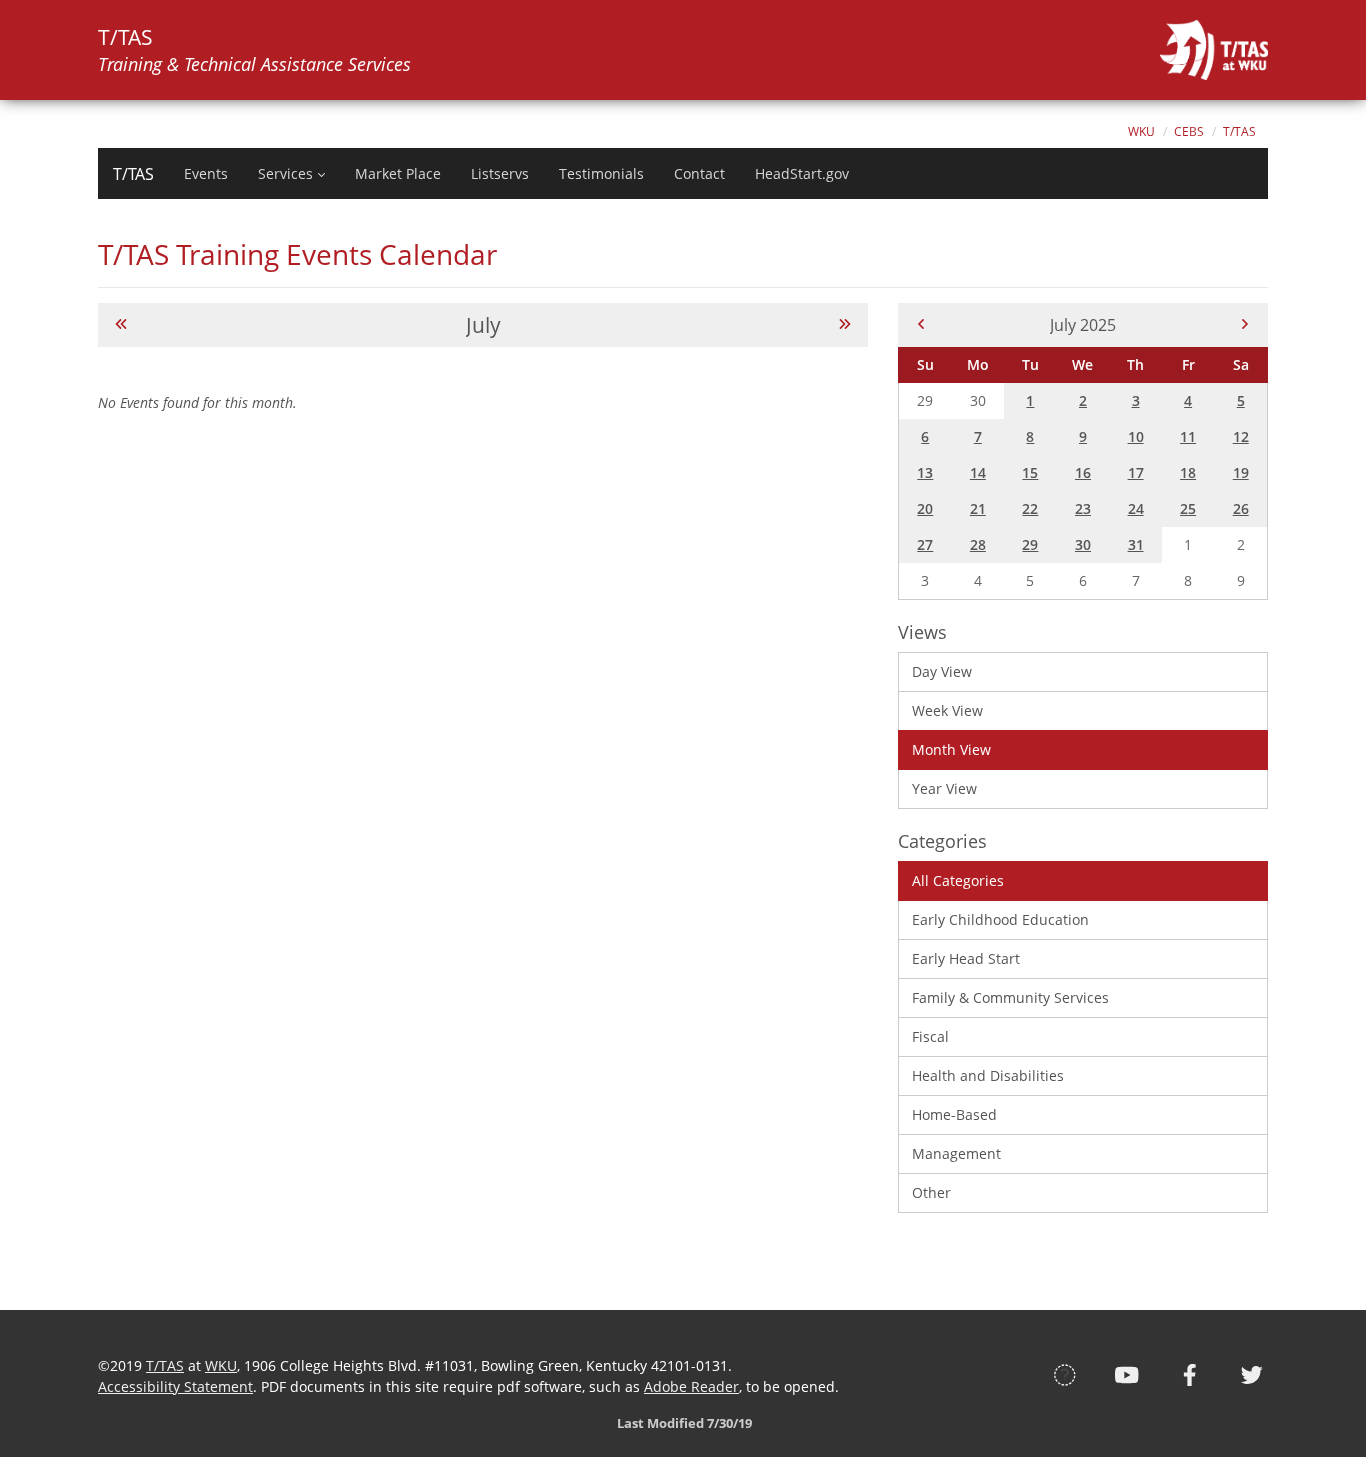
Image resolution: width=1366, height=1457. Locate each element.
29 (1030, 544)
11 (1188, 436)
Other (931, 1192)
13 (925, 472)
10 (1136, 436)
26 (1241, 508)
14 (978, 472)
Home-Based (954, 1114)
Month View (951, 749)
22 (1030, 508)
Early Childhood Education (1000, 919)
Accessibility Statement (175, 1386)
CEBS (1189, 131)
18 (1188, 472)
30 (1083, 544)
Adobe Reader (691, 1386)
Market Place (398, 174)
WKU (1141, 131)
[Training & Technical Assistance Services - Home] (1214, 50)
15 (1030, 472)
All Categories (958, 880)
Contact (699, 174)
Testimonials (601, 174)
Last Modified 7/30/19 (683, 1423)
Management (956, 1153)
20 (925, 508)
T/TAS (1239, 131)
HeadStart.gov (802, 174)
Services (285, 174)
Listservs (500, 174)
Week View (947, 710)
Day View (942, 671)
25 (1188, 508)
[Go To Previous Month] (121, 324)
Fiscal (930, 1036)
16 (1083, 472)
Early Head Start (966, 958)
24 (1136, 508)
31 (1136, 544)
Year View (944, 788)
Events (206, 174)
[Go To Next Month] (845, 324)
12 (1241, 436)
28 (978, 544)
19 (1241, 472)
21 (978, 508)
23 (1083, 508)
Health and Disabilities (988, 1075)
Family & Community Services (1010, 997)
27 (925, 544)
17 (1136, 472)
